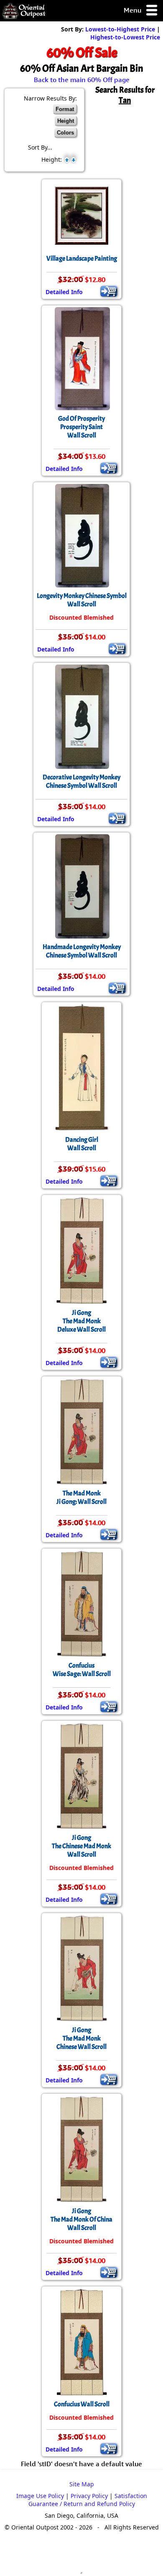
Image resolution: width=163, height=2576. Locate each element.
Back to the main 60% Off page (82, 80)
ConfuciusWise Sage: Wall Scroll (82, 1670)
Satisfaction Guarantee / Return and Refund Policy (88, 2500)
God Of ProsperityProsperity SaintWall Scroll (81, 427)
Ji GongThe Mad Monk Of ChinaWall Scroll (81, 2219)
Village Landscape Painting (82, 259)
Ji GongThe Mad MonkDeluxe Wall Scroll (81, 1321)
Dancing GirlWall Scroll (82, 1144)
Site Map (82, 2484)
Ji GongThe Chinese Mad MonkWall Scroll (81, 1846)
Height (66, 121)
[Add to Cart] (109, 291)
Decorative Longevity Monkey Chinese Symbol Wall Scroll (81, 781)
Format (65, 109)
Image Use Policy (40, 2496)
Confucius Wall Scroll (82, 2404)
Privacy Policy (89, 2496)
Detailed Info (64, 292)
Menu (133, 10)
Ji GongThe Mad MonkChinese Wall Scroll (81, 2038)
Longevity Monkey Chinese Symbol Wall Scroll (82, 600)
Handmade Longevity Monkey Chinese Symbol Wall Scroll (82, 951)
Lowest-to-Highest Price (120, 29)
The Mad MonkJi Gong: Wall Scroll (81, 1497)
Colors (65, 133)
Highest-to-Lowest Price (125, 37)
